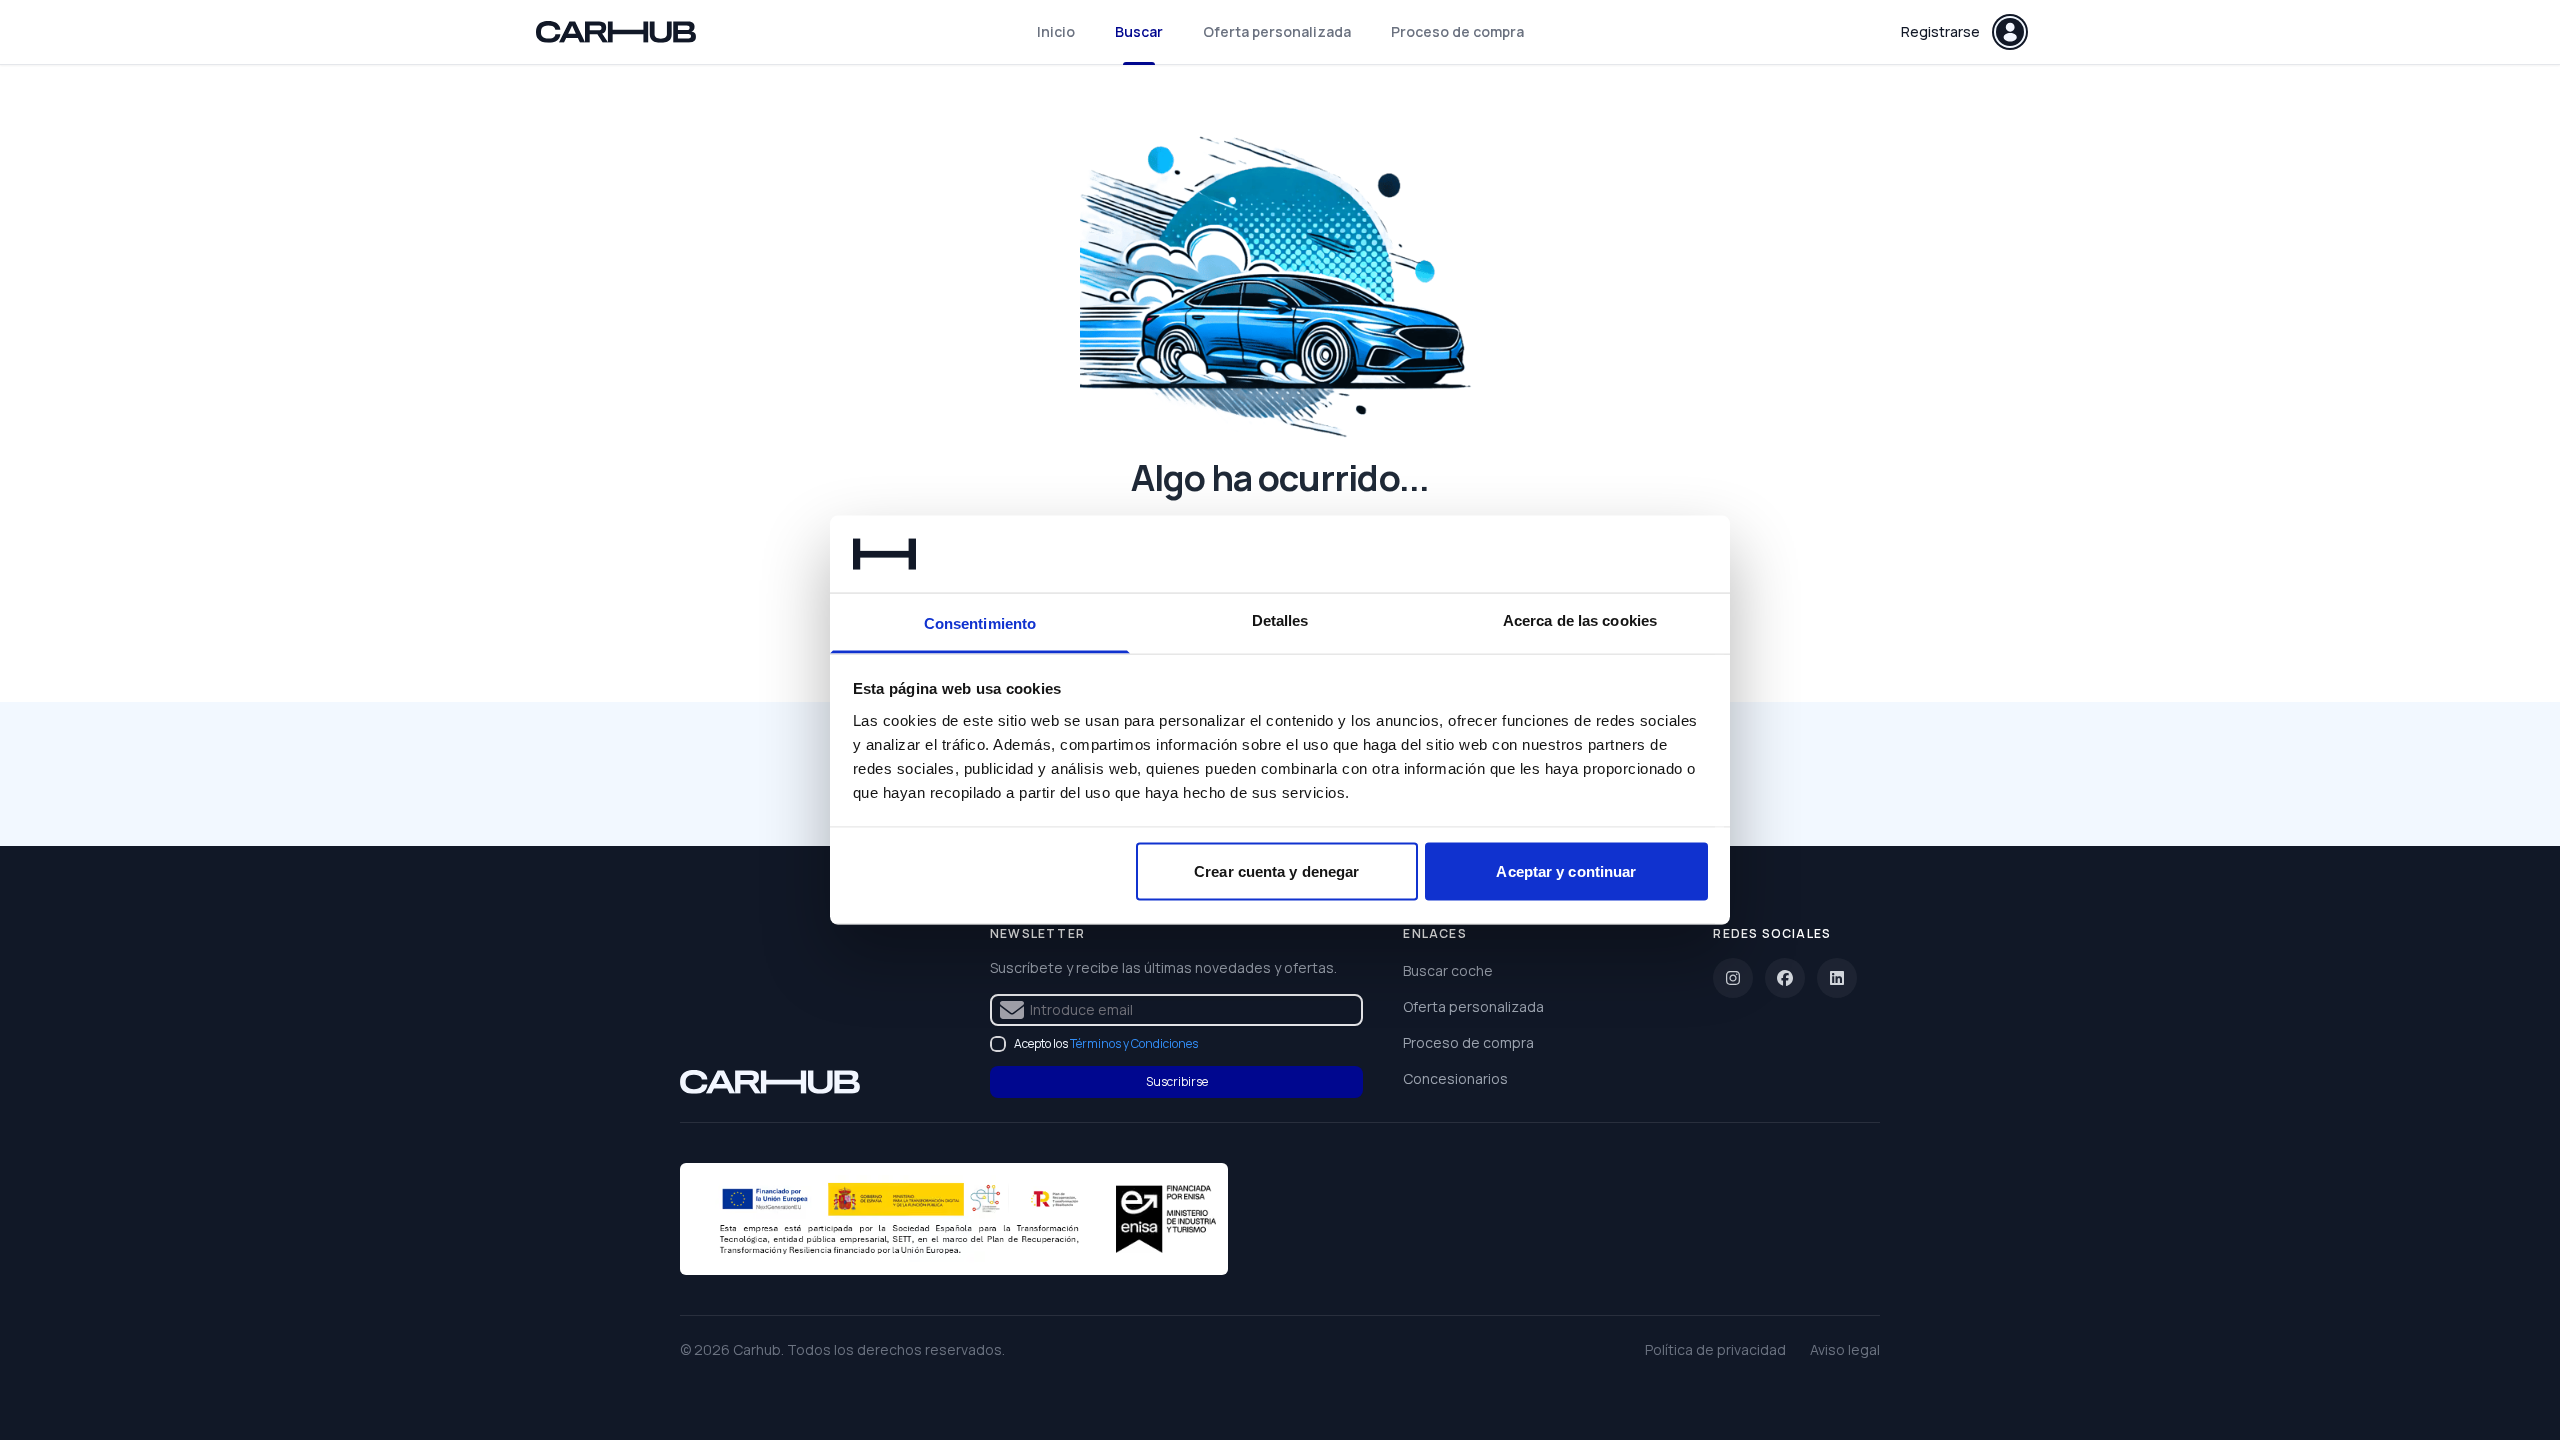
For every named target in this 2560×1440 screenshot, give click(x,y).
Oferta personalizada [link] (1473, 1006)
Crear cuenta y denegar (1276, 871)
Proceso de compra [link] (1468, 1042)
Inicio (1056, 31)
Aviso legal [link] (1845, 1349)
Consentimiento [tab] (980, 622)
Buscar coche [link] (1448, 970)
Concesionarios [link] (1455, 1078)
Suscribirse (1177, 1081)
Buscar (1139, 31)
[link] (770, 1082)
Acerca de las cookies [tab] (1580, 619)
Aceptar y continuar (1566, 871)
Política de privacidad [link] (1715, 1349)
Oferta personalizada (1277, 31)
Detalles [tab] (1280, 619)
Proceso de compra (1457, 31)
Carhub (757, 1349)
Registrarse (1940, 31)
